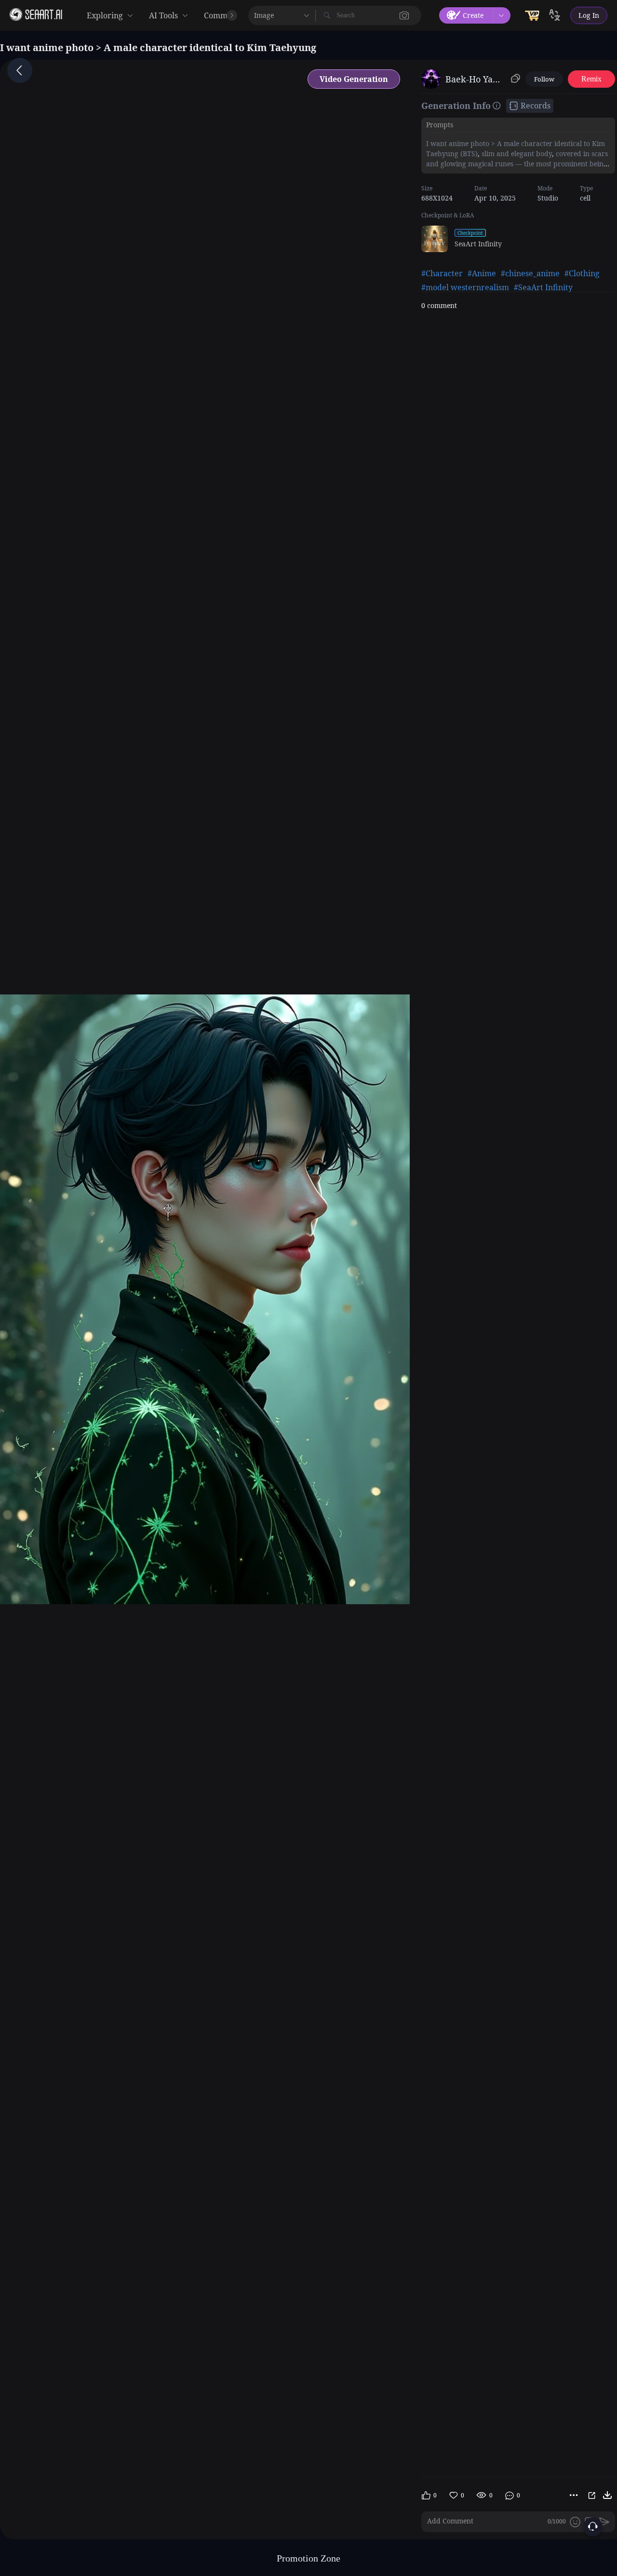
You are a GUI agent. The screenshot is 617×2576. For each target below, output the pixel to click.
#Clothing (582, 273)
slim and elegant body (516, 154)
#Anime (482, 273)
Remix (591, 79)
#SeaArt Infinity (543, 287)
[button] (404, 15)
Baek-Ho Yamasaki (476, 79)
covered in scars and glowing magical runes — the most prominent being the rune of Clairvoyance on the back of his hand (517, 164)
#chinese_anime (530, 273)
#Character (442, 273)
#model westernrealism (465, 287)
